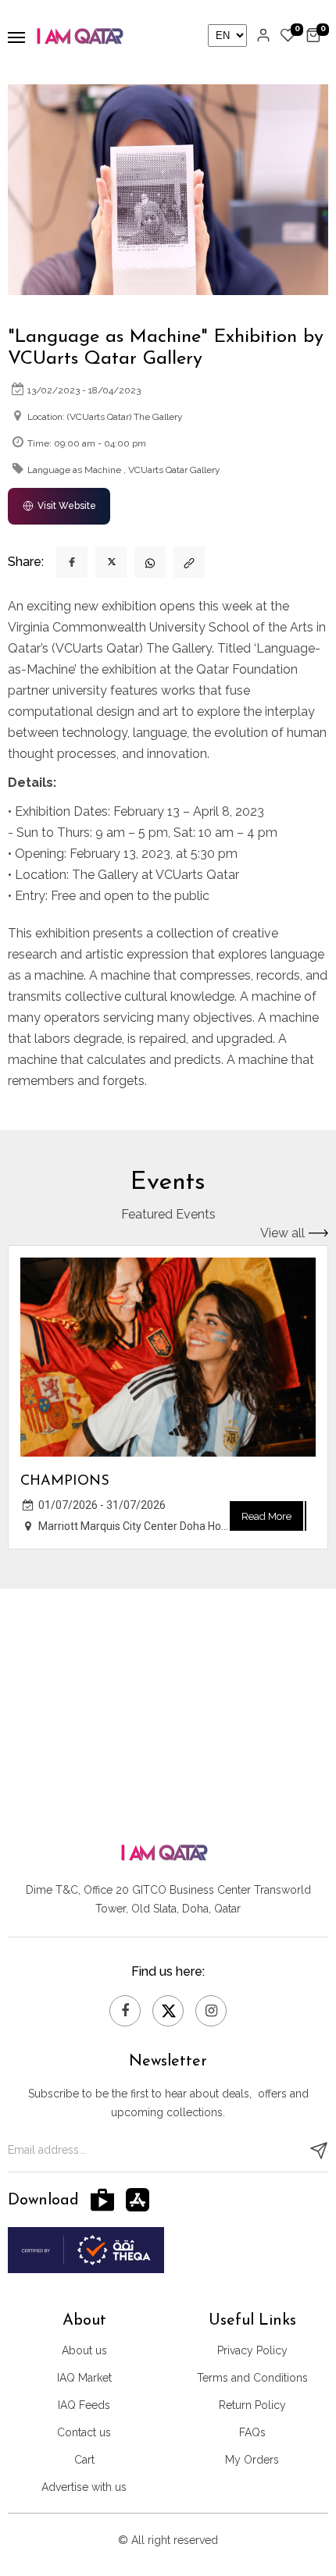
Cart (84, 2460)
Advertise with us (84, 2487)
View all (282, 1233)
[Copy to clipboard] (189, 562)
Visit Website (67, 506)
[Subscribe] (319, 2151)
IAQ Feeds (84, 2405)
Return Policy (252, 2405)
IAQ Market (84, 2378)
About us (84, 2350)
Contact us (84, 2432)
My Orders (252, 2460)
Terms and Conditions (252, 2378)
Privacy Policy (252, 2350)
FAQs (252, 2432)
